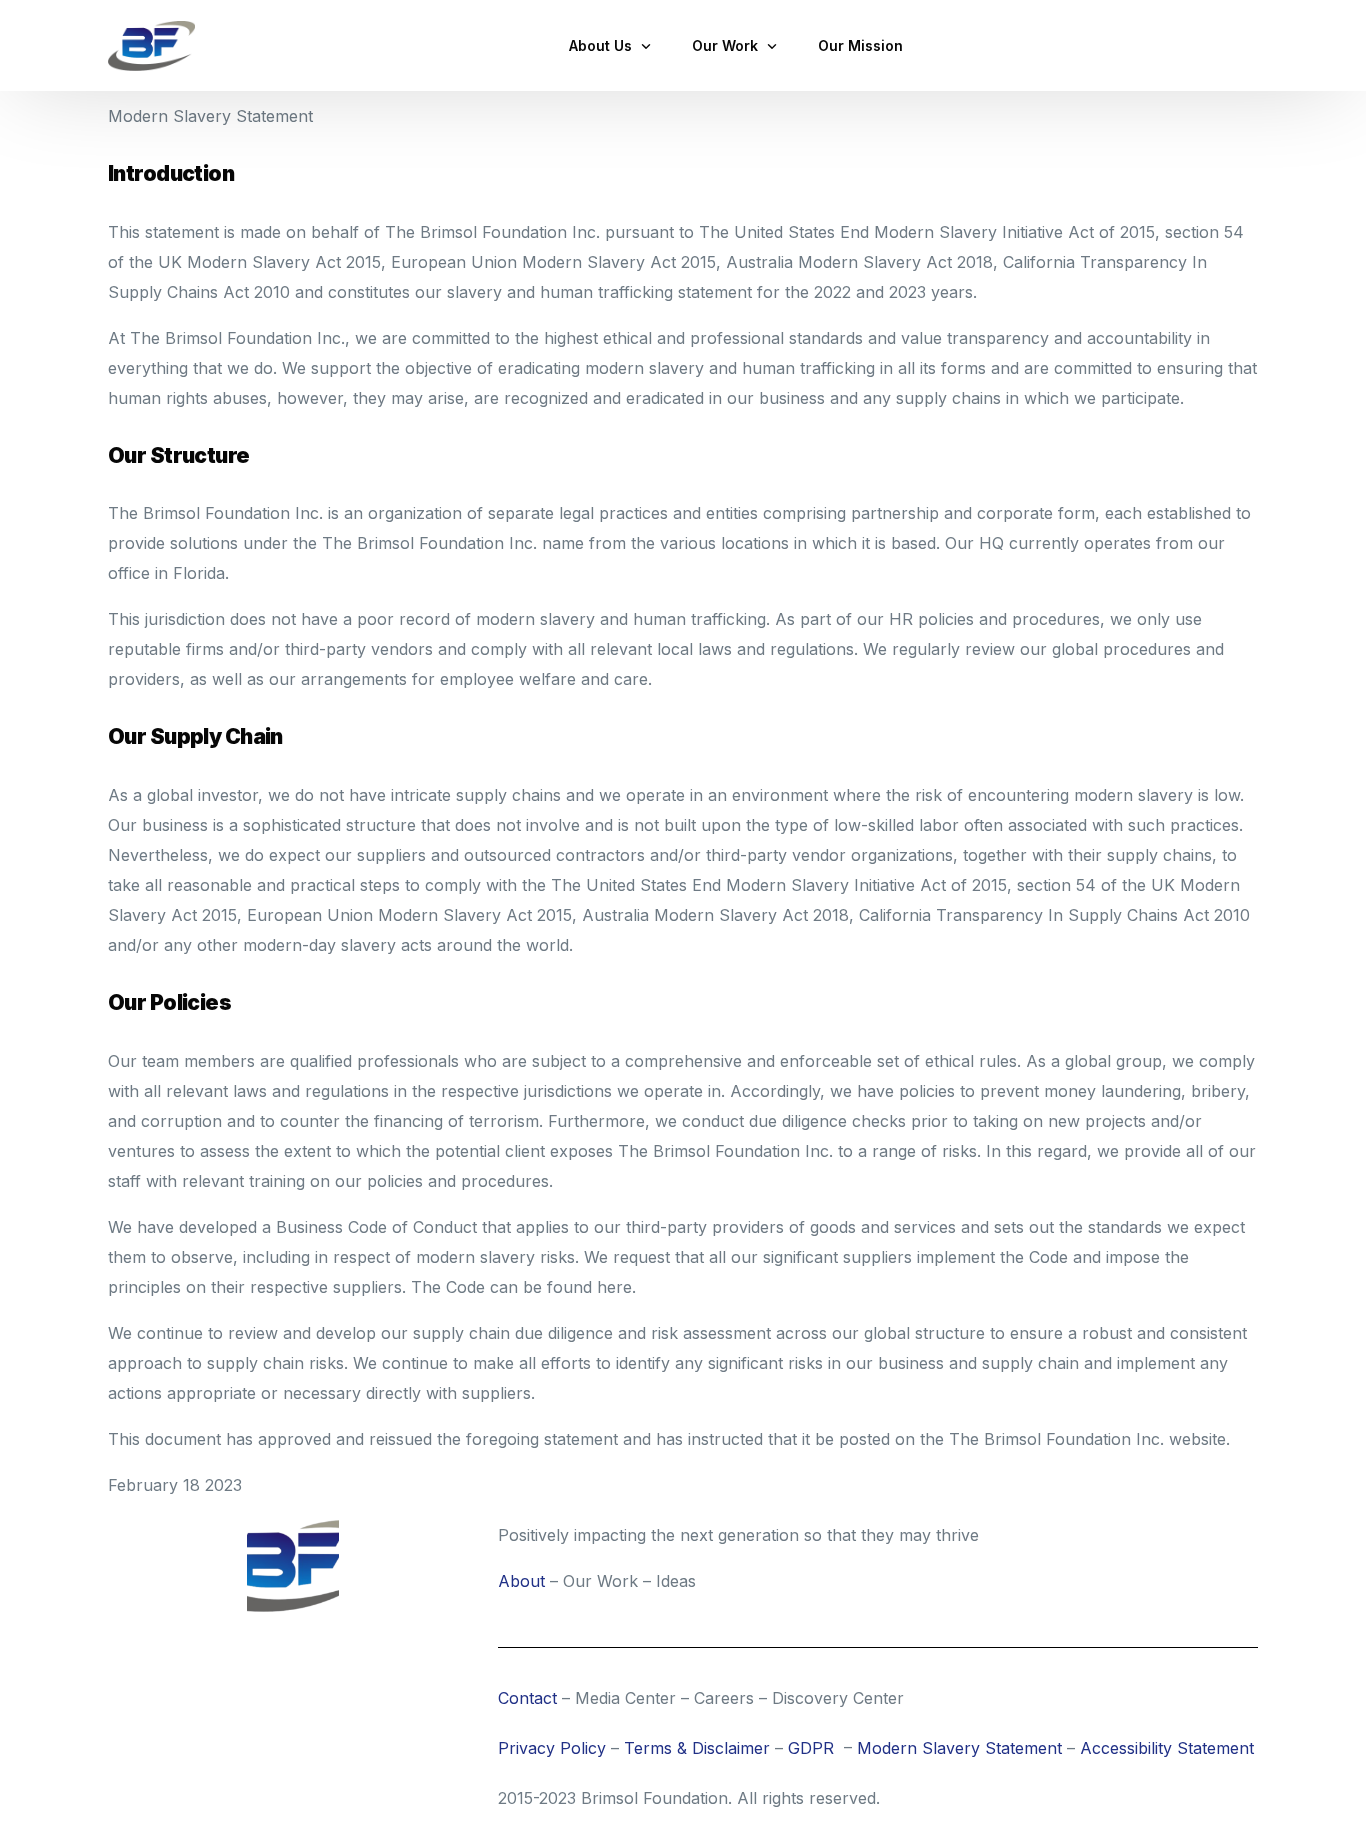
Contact (527, 1698)
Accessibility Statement (1167, 1748)
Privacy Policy (552, 1748)
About (521, 1581)
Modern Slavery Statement (959, 1748)
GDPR (811, 1748)
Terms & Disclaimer (697, 1748)
